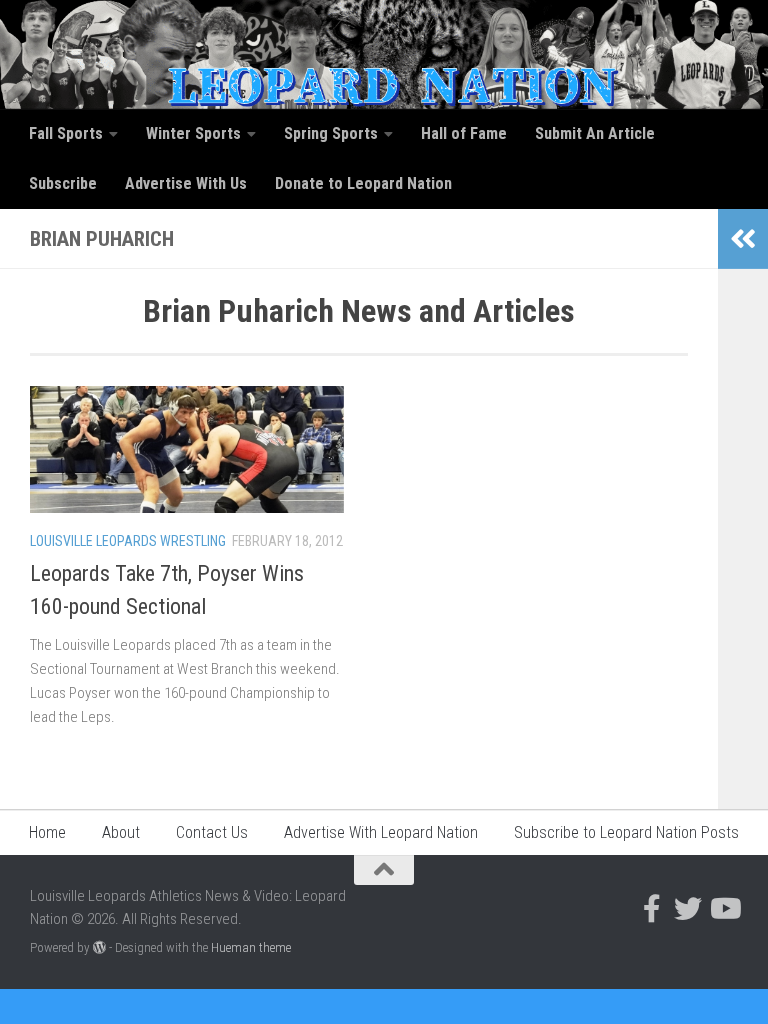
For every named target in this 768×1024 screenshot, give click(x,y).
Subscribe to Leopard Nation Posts (626, 832)
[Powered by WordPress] (99, 947)
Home (47, 832)
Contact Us (212, 832)
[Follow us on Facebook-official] (652, 909)
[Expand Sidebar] (743, 239)
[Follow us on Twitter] (688, 909)
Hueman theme (251, 947)
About (121, 832)
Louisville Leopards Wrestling (128, 541)
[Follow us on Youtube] (724, 909)
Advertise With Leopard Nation (381, 832)
